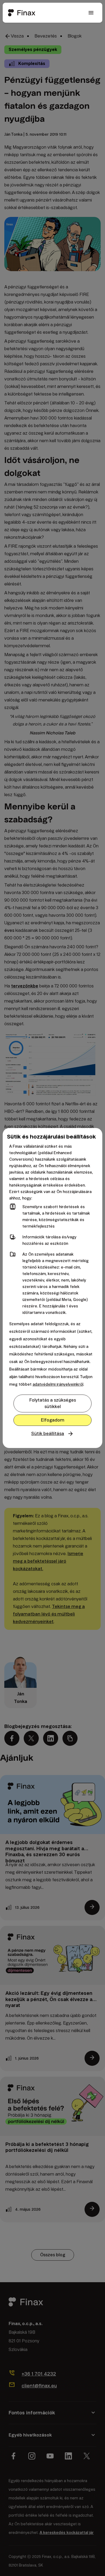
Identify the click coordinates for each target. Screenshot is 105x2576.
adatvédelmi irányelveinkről (58, 1384)
